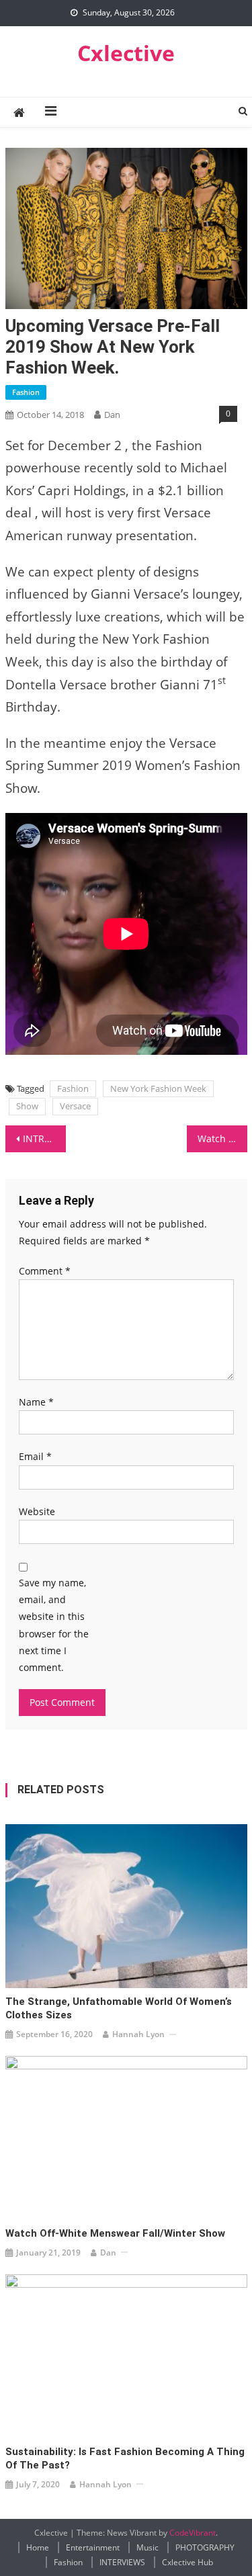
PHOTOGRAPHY (205, 2547)
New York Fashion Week (158, 1088)
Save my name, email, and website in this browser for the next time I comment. (54, 1625)
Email (35, 1456)
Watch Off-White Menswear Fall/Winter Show (115, 2233)
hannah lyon (138, 2034)
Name (36, 1402)
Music (148, 2547)
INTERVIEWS (122, 2562)
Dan (112, 415)
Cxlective (126, 53)
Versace (75, 1106)
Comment (45, 1271)
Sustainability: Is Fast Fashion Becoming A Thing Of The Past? (125, 2458)
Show (27, 1106)
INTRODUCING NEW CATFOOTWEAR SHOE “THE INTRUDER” (44, 1139)
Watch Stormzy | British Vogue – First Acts (222, 1139)
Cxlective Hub (187, 2562)
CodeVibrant (193, 2533)
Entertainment (93, 2547)
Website (37, 1511)
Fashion (26, 392)
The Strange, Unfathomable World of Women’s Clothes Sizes (119, 2008)
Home (38, 2547)
